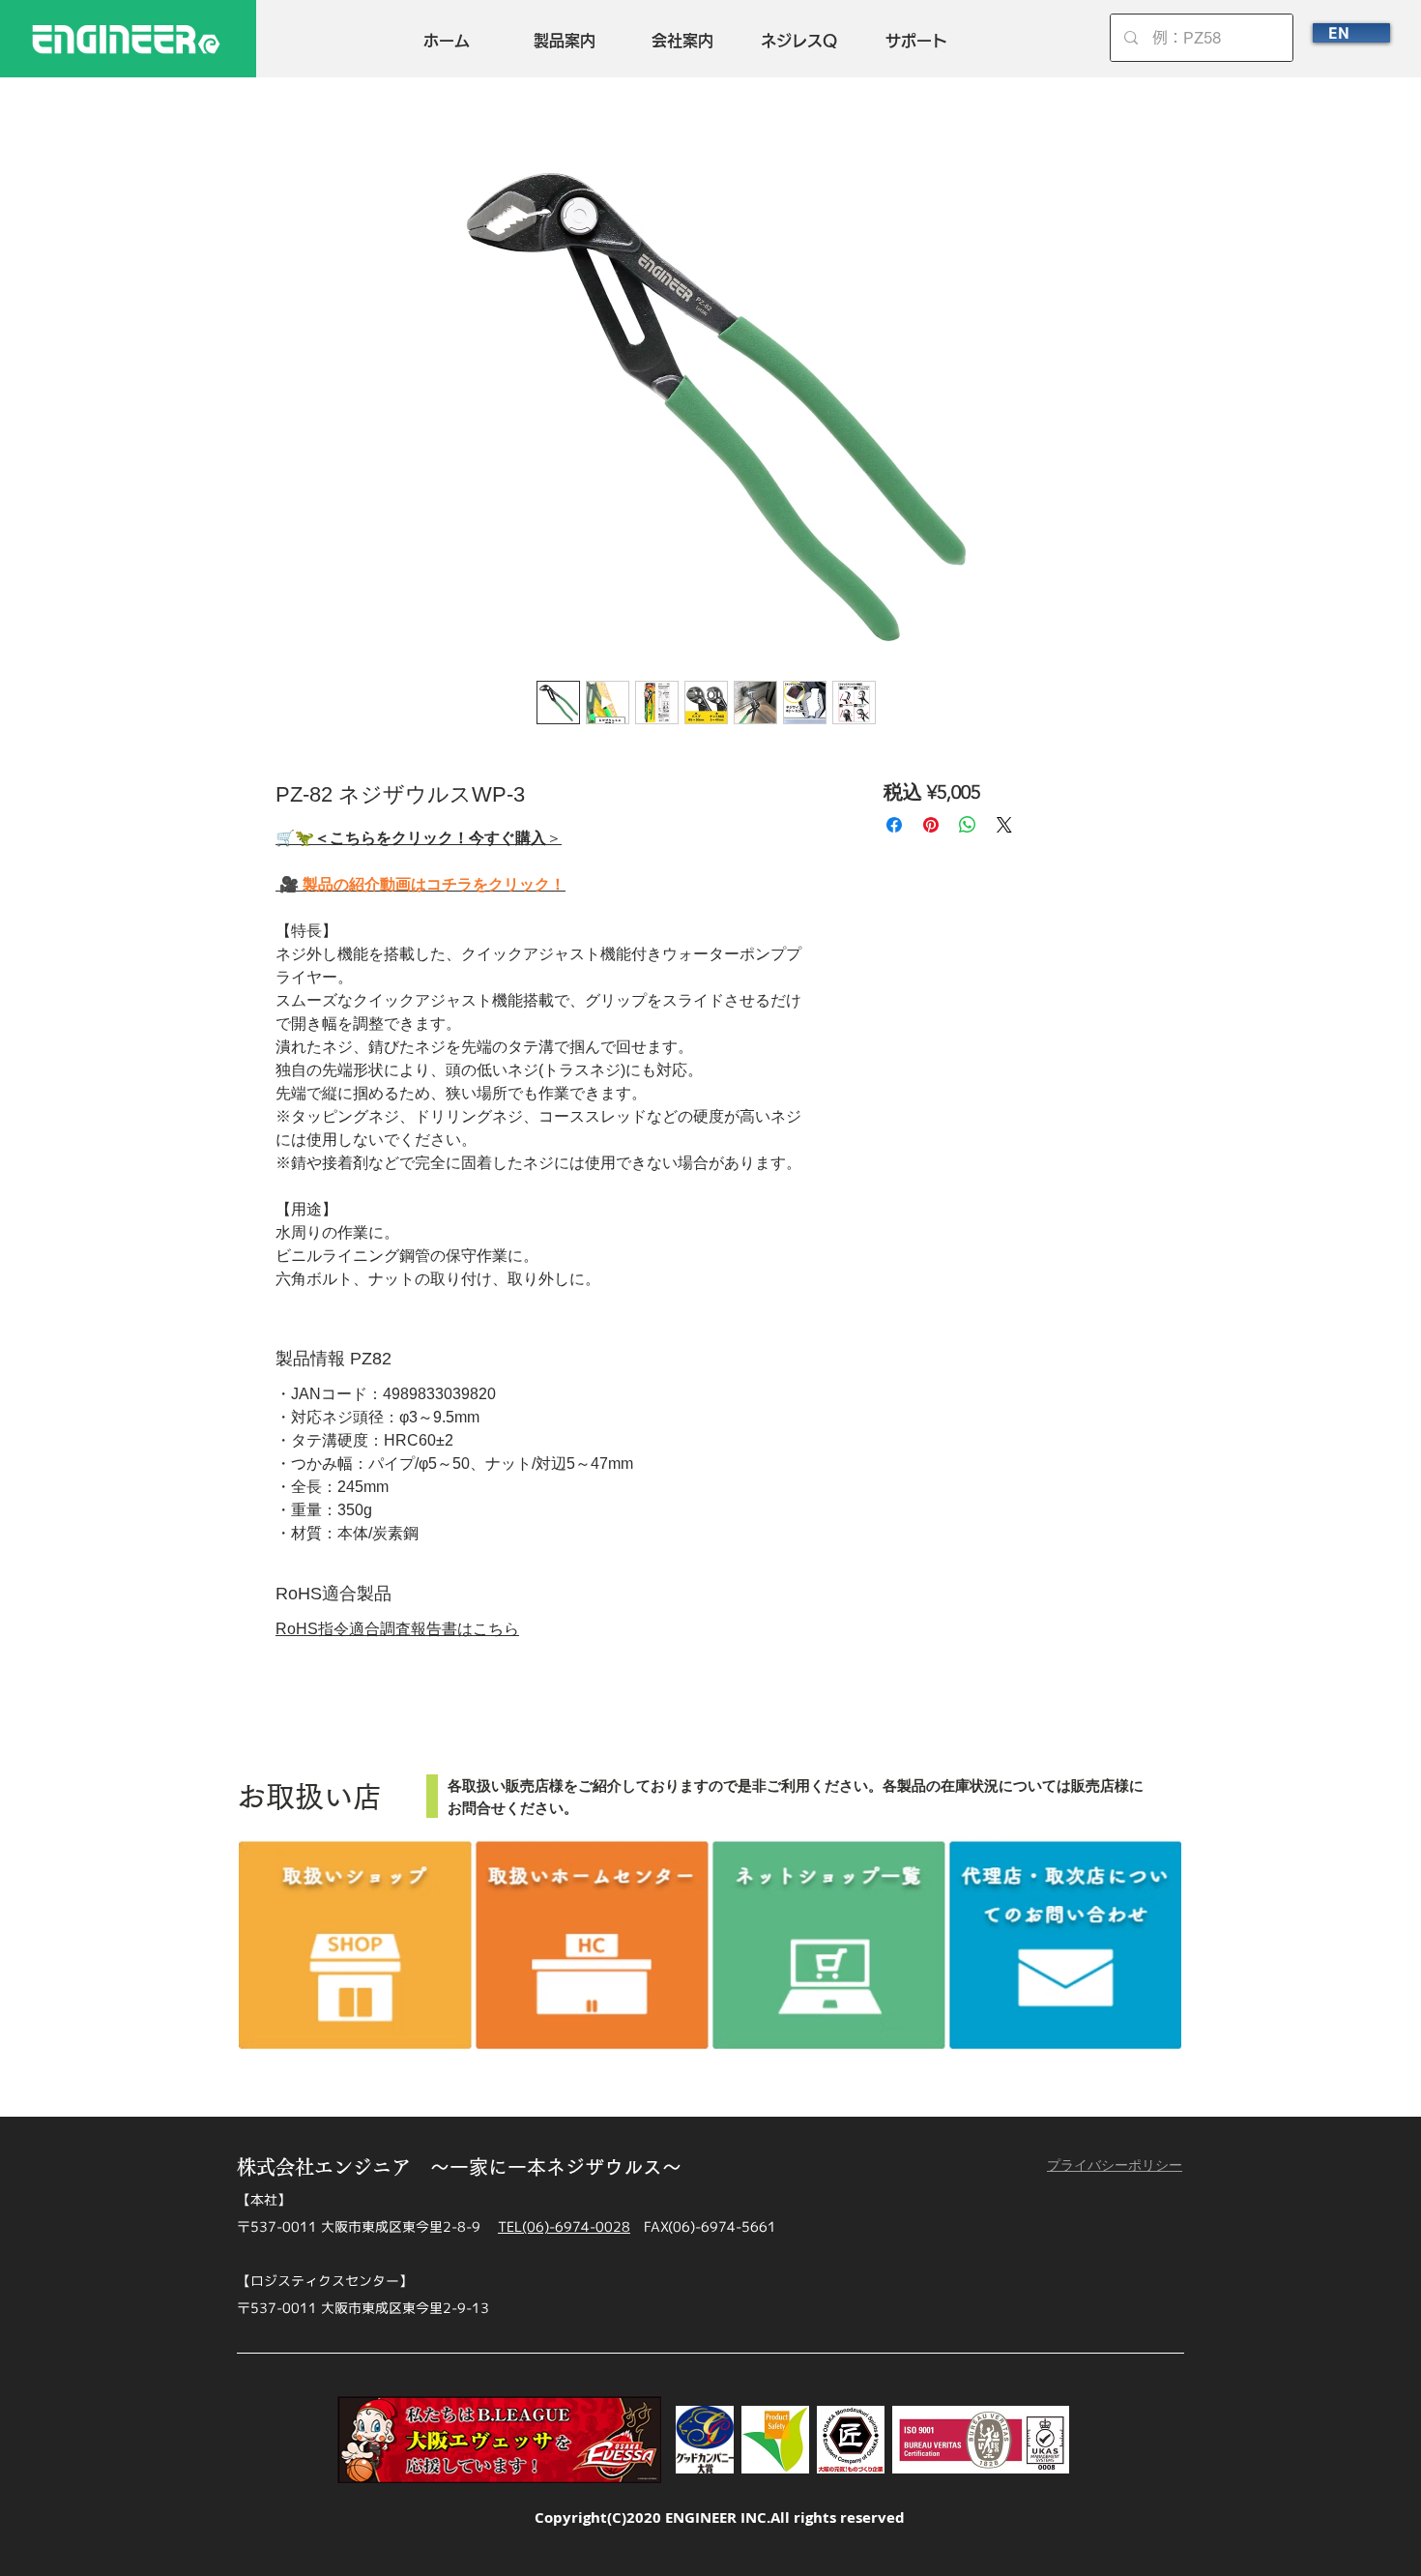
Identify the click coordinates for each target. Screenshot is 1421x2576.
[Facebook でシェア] (894, 825)
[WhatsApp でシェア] (968, 825)
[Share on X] (1004, 825)
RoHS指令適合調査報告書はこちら (397, 1629)
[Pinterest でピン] (931, 825)
